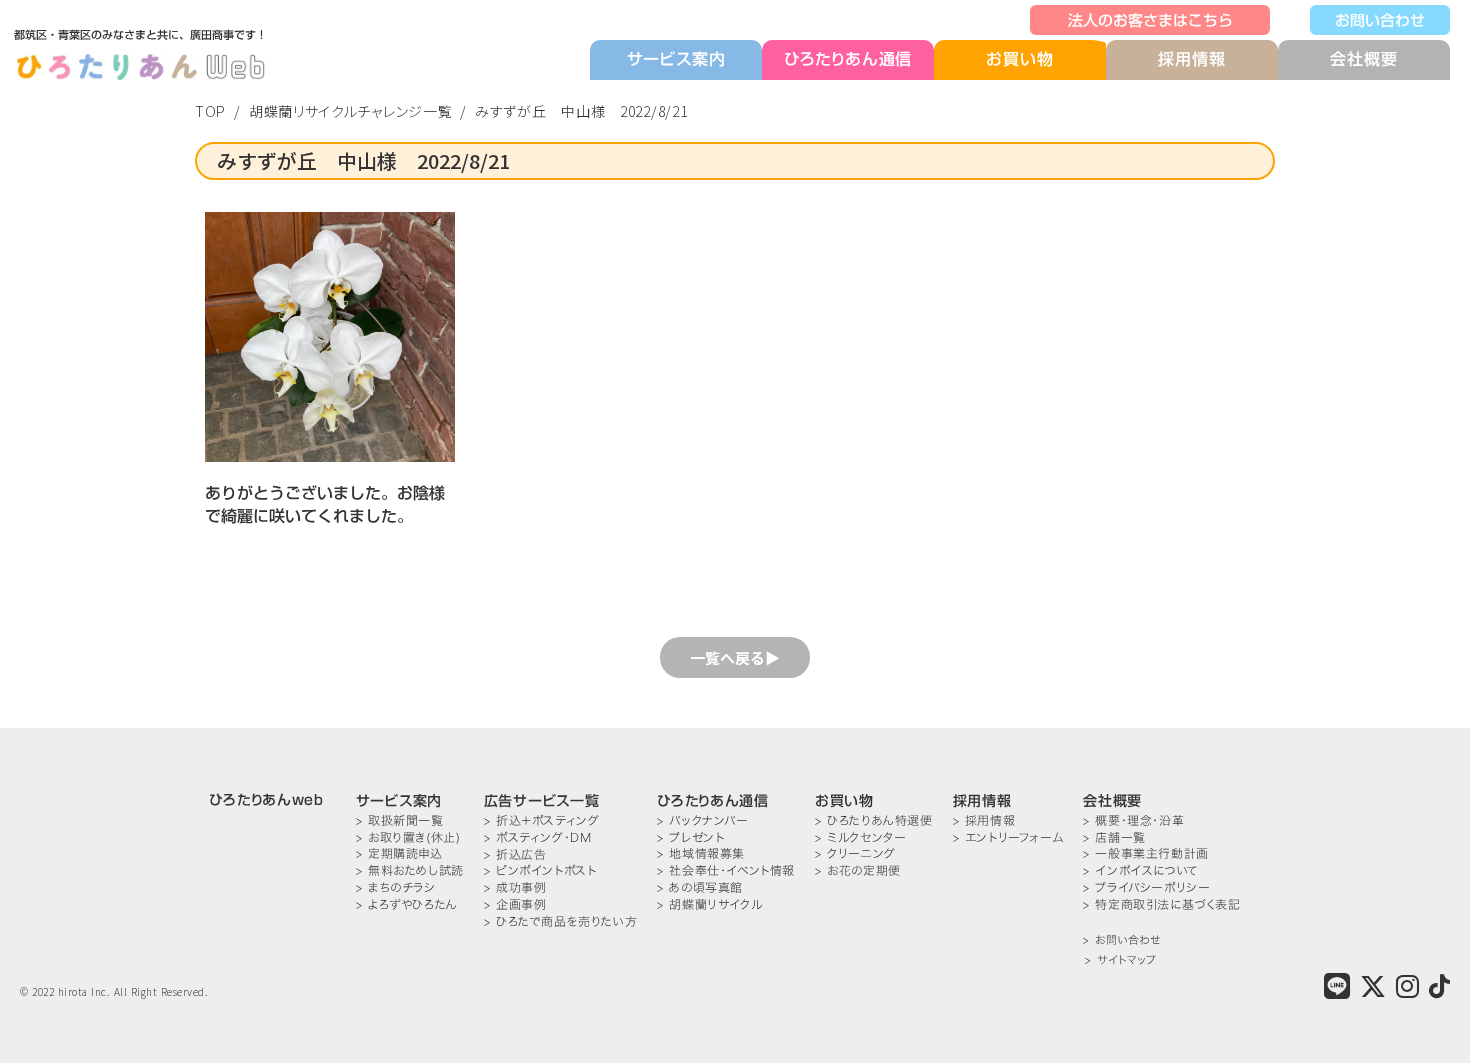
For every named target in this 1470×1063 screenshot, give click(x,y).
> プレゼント (690, 837)
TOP (210, 111)
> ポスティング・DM (538, 837)
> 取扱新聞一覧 (400, 820)
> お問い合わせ (1121, 940)
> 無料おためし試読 (410, 870)
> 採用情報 (984, 820)
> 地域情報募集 (701, 853)
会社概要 (1363, 59)
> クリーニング (855, 853)
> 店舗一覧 (1114, 837)
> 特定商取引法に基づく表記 (1161, 904)
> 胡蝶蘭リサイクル (709, 904)
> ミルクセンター (860, 837)
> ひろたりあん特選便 (874, 820)
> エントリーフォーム (1008, 837)
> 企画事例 (515, 904)
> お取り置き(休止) (408, 837)
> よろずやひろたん (407, 904)
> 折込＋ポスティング (542, 820)
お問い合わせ (1380, 20)
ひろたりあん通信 (848, 59)
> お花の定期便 (858, 870)
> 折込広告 (515, 854)
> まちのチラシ (396, 887)
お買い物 (1019, 59)
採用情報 (1191, 59)
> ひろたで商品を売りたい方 (560, 921)
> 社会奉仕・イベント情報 (726, 870)
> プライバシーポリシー (1146, 887)
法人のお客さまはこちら (1150, 20)
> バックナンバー (702, 820)
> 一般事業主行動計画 (1146, 853)
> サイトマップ (1120, 960)
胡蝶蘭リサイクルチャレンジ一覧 (351, 111)
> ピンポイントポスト (540, 870)
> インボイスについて (1141, 870)
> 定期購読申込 (399, 853)
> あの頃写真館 (700, 887)
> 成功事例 (515, 887)
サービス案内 (676, 59)
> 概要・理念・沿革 (1133, 820)
